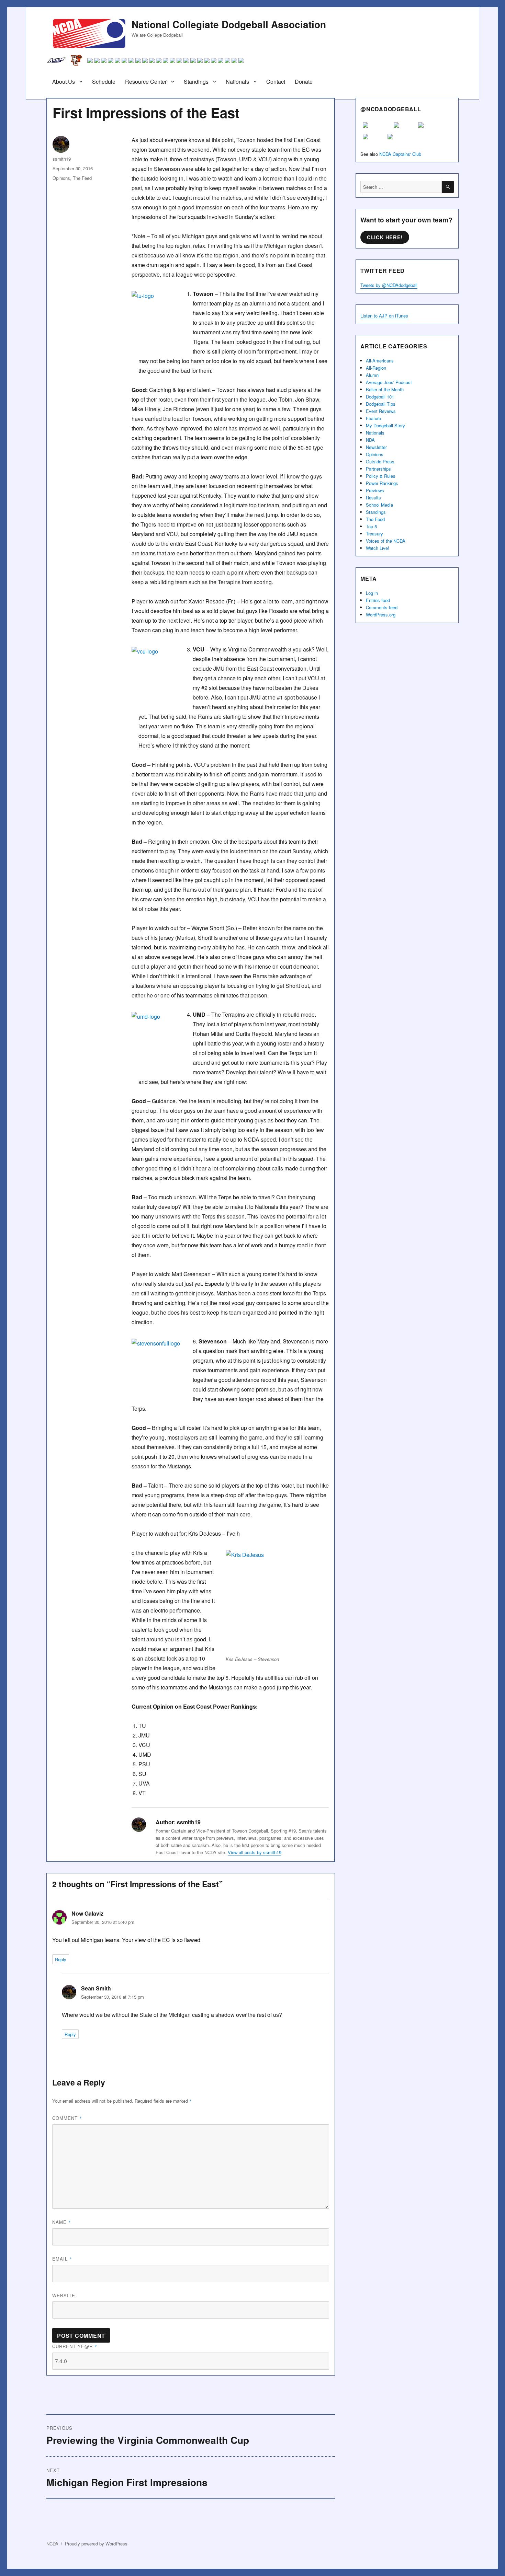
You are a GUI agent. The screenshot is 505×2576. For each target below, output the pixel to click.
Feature (373, 418)
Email (62, 2259)
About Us (64, 82)
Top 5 (371, 526)
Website (64, 2295)
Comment (67, 2118)
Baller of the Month (385, 389)
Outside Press (380, 461)
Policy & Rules (381, 476)
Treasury (374, 534)
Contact (276, 82)
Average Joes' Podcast (389, 382)
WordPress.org (381, 615)
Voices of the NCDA (386, 541)
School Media (379, 505)
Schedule (104, 82)
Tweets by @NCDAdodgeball (389, 285)
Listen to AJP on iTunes (384, 316)
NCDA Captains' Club (400, 154)
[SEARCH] (448, 187)
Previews (375, 490)
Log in (372, 593)
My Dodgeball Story (385, 425)
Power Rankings (382, 483)
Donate (304, 82)
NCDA (52, 2544)
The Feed (82, 178)
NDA (370, 440)
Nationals (237, 82)
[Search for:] (401, 187)
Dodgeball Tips (381, 404)
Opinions (61, 178)
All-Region (376, 368)
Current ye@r (75, 2346)
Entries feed (378, 600)
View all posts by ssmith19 (255, 1852)
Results (373, 498)
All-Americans (380, 361)
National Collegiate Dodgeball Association (229, 24)
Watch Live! (378, 548)
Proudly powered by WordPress (96, 2544)
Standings (196, 82)
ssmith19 (62, 159)
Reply (61, 1959)
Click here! (385, 237)
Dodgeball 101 (380, 397)
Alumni (373, 375)
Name (62, 2222)
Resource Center (146, 82)
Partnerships (378, 469)
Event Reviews (381, 411)
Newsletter (376, 447)
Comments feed (382, 607)
